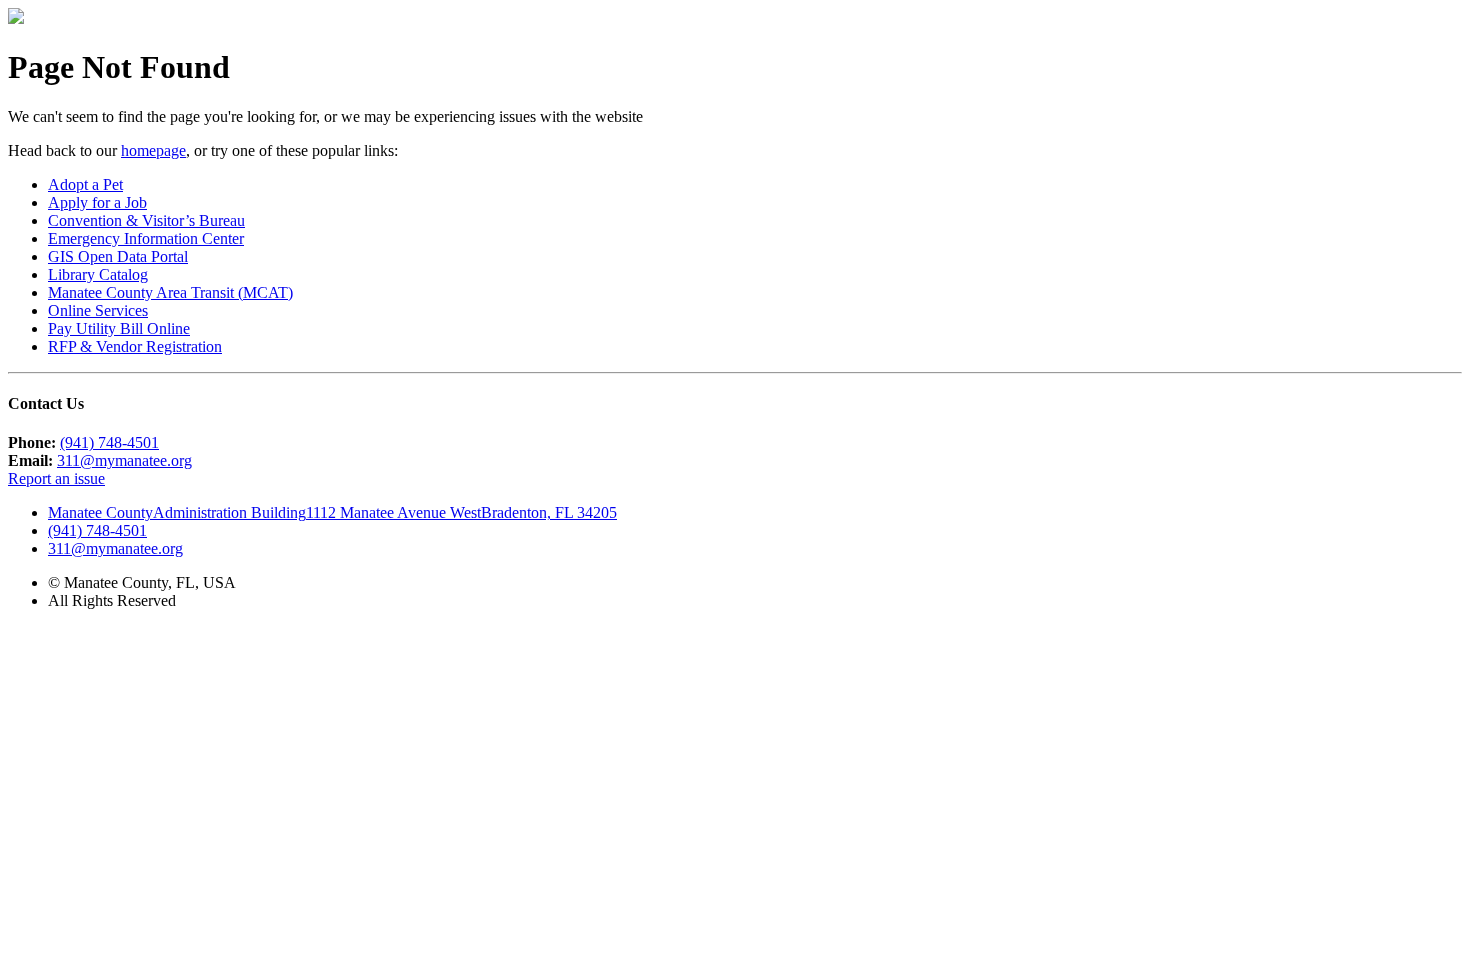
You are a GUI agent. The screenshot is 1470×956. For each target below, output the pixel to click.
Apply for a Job (97, 202)
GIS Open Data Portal (118, 256)
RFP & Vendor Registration (135, 346)
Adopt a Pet (85, 184)
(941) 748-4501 (109, 442)
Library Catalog (98, 274)
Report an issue (56, 478)
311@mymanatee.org (124, 460)
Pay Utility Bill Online (119, 328)
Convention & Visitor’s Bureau (146, 220)
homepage (153, 150)
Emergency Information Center (146, 238)
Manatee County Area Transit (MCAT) (170, 292)
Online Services (98, 310)
